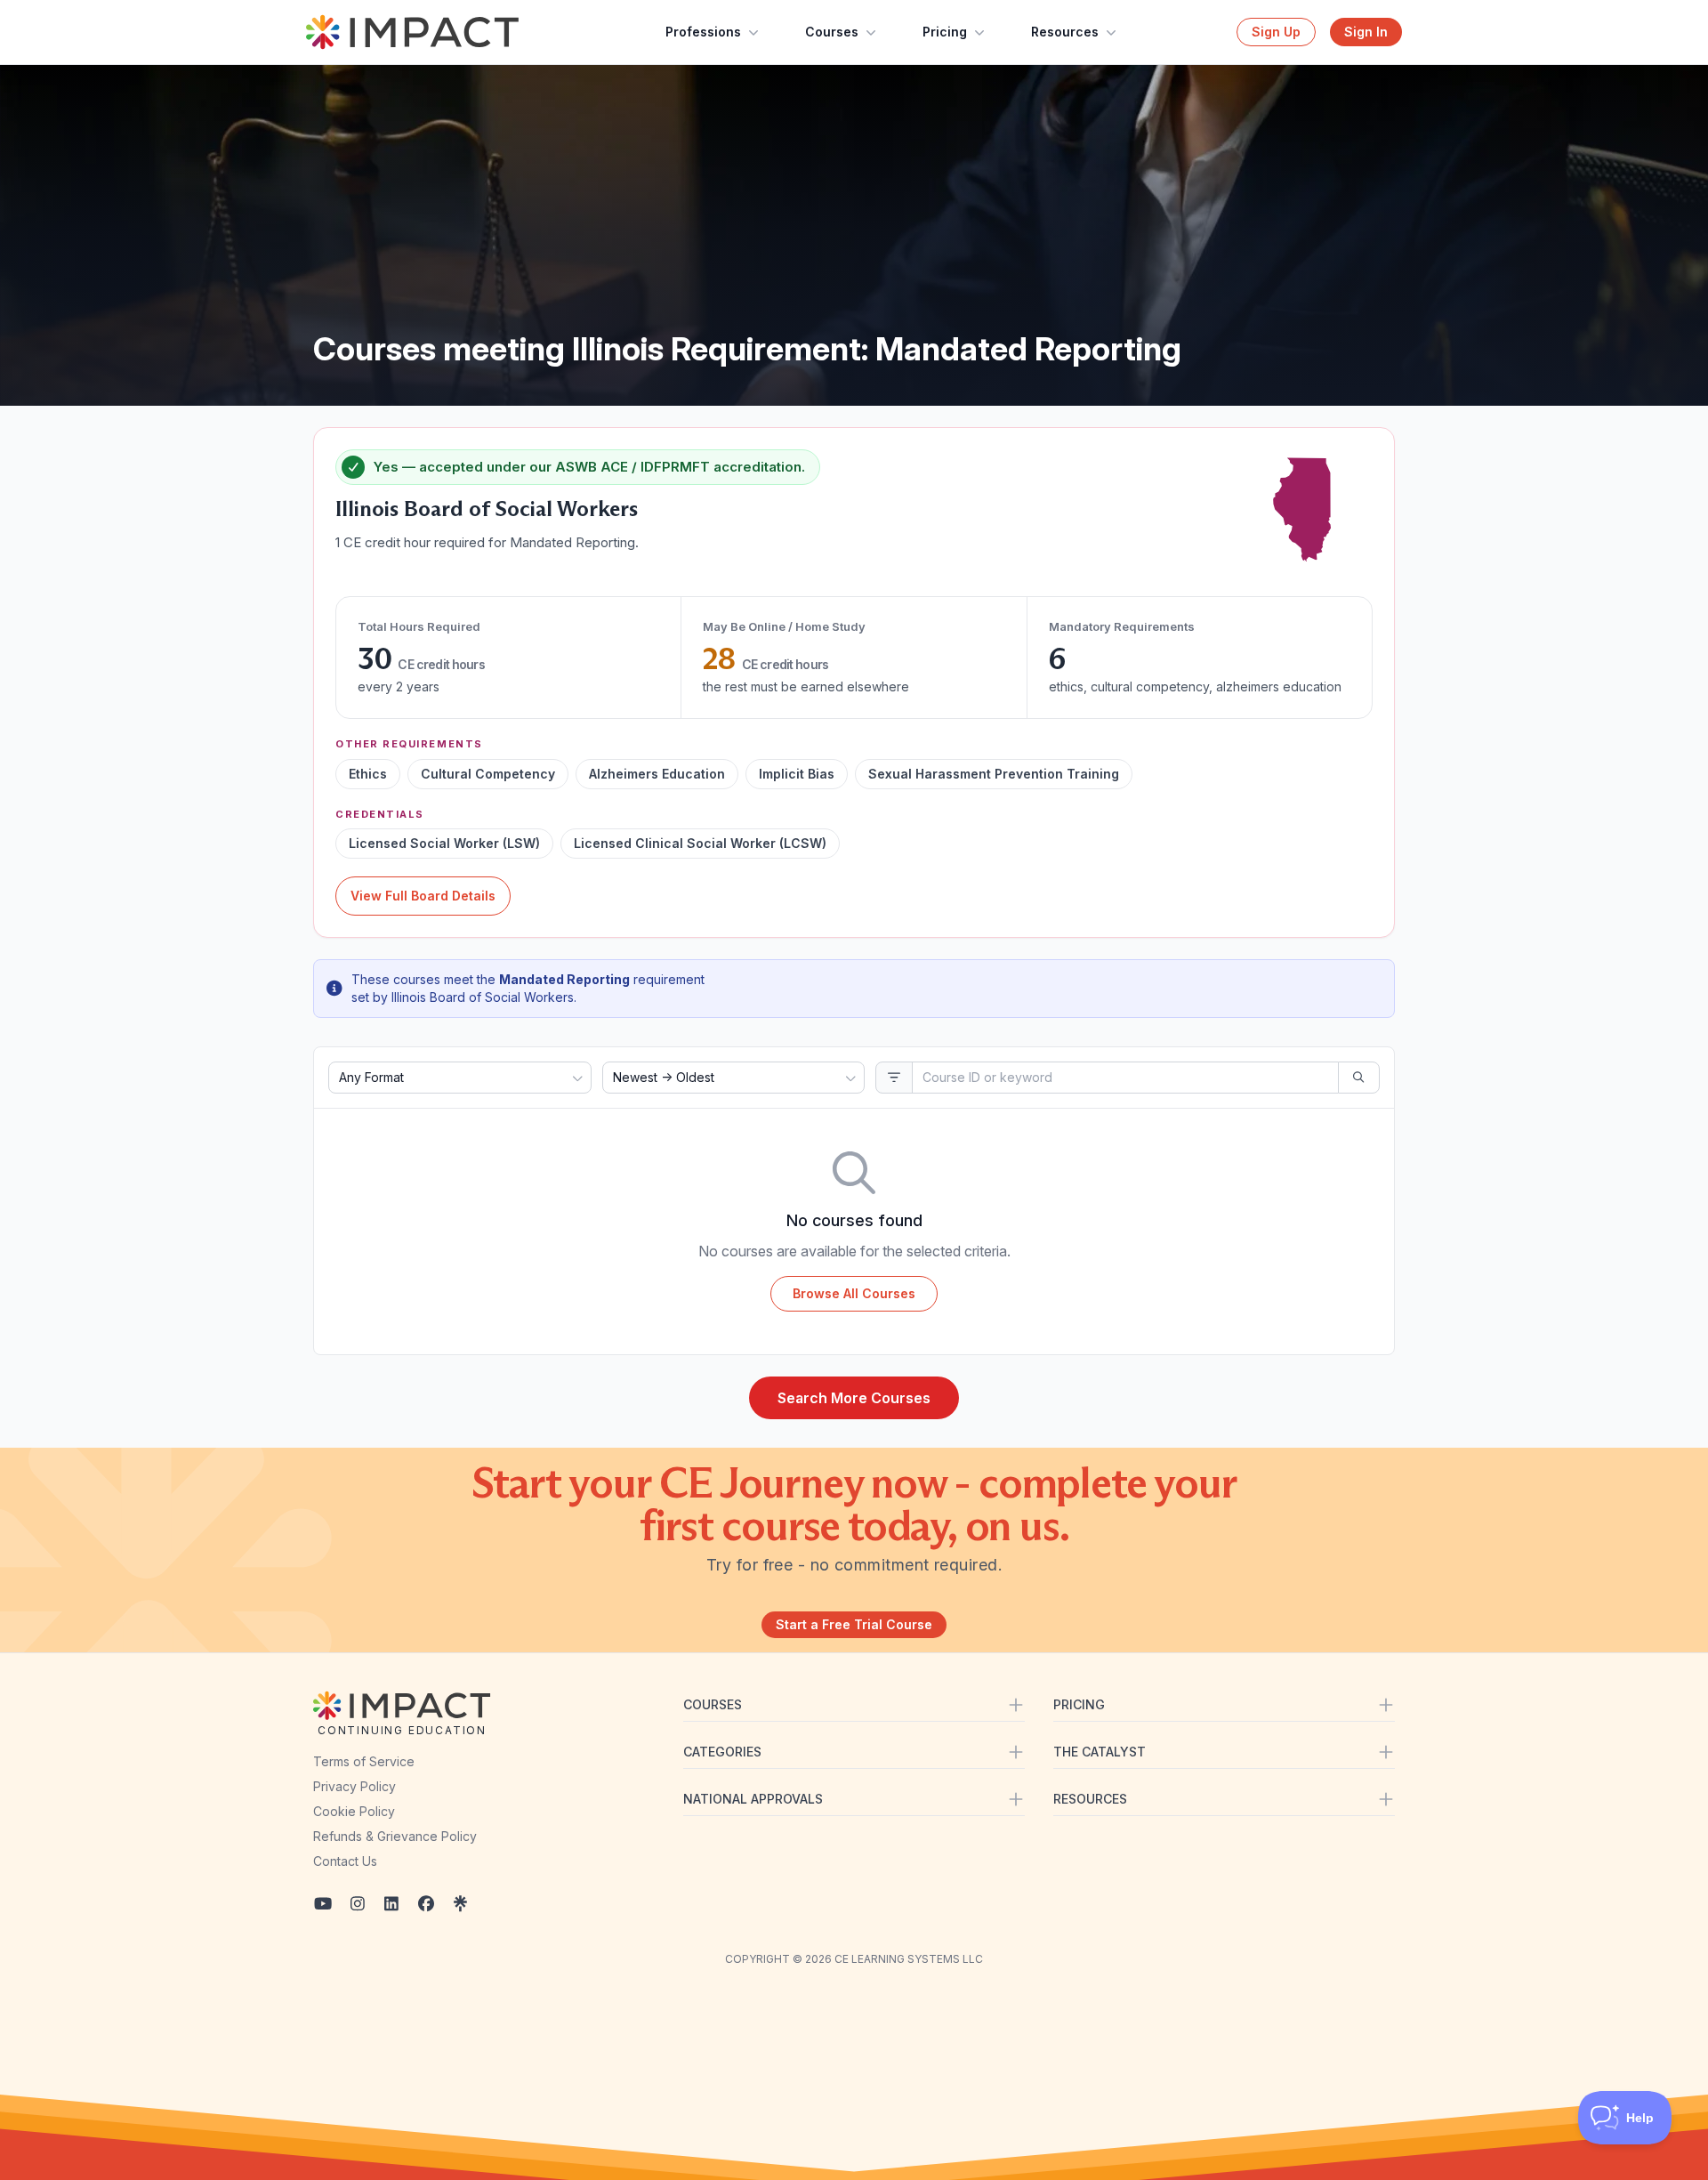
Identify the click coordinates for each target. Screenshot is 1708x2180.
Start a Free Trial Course (854, 1624)
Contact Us (345, 1861)
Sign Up (1276, 32)
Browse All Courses (854, 1293)
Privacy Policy (354, 1786)
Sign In (1366, 32)
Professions (703, 32)
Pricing (945, 32)
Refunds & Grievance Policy (395, 1836)
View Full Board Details (423, 896)
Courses (832, 32)
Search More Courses (854, 1398)
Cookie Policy (354, 1811)
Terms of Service (364, 1761)
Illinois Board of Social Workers (487, 509)
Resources (1065, 32)
